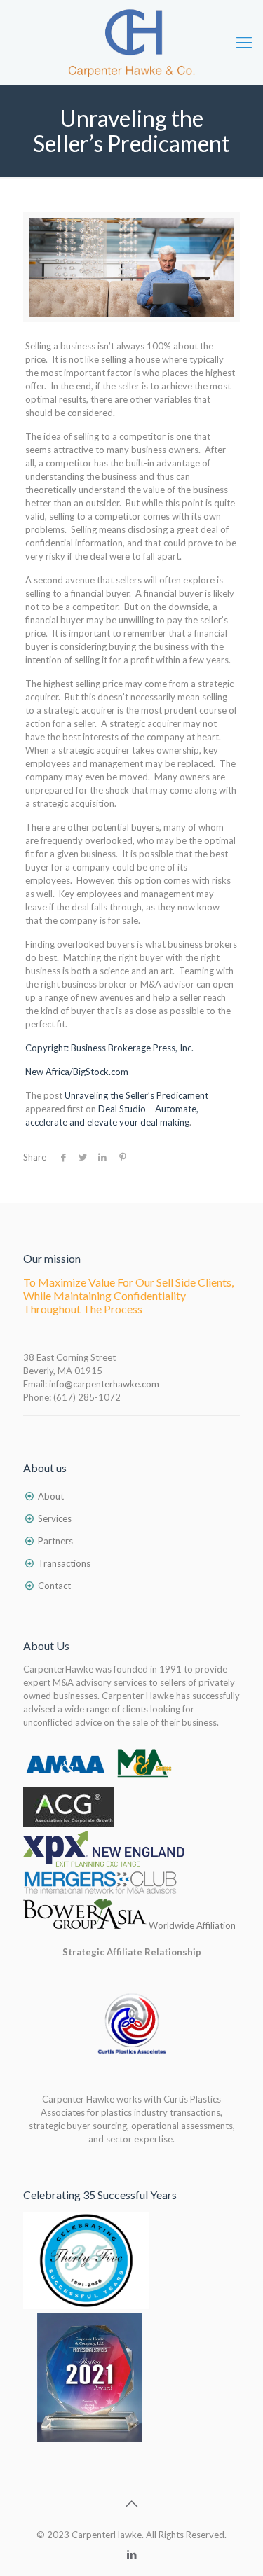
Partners (55, 1541)
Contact (54, 1586)
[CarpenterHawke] (131, 42)
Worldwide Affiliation (191, 1925)
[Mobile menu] (244, 42)
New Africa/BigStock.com (77, 1072)
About (51, 1496)
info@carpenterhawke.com (104, 1384)
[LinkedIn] (131, 2554)
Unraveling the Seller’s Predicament (136, 1095)
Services (55, 1518)
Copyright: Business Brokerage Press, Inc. (109, 1048)
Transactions (64, 1563)
